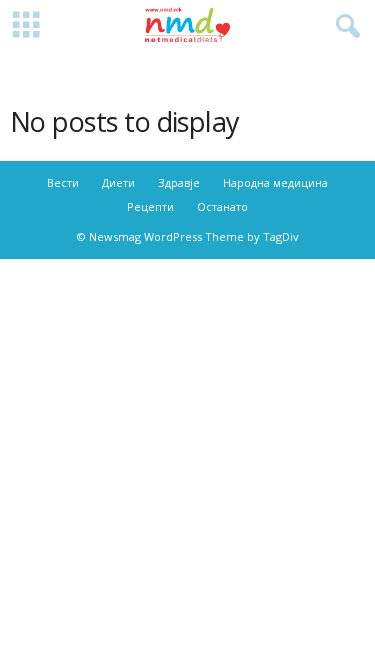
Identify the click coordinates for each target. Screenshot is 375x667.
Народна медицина (275, 182)
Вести (63, 182)
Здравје (179, 182)
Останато (222, 206)
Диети (118, 182)
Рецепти (150, 206)
